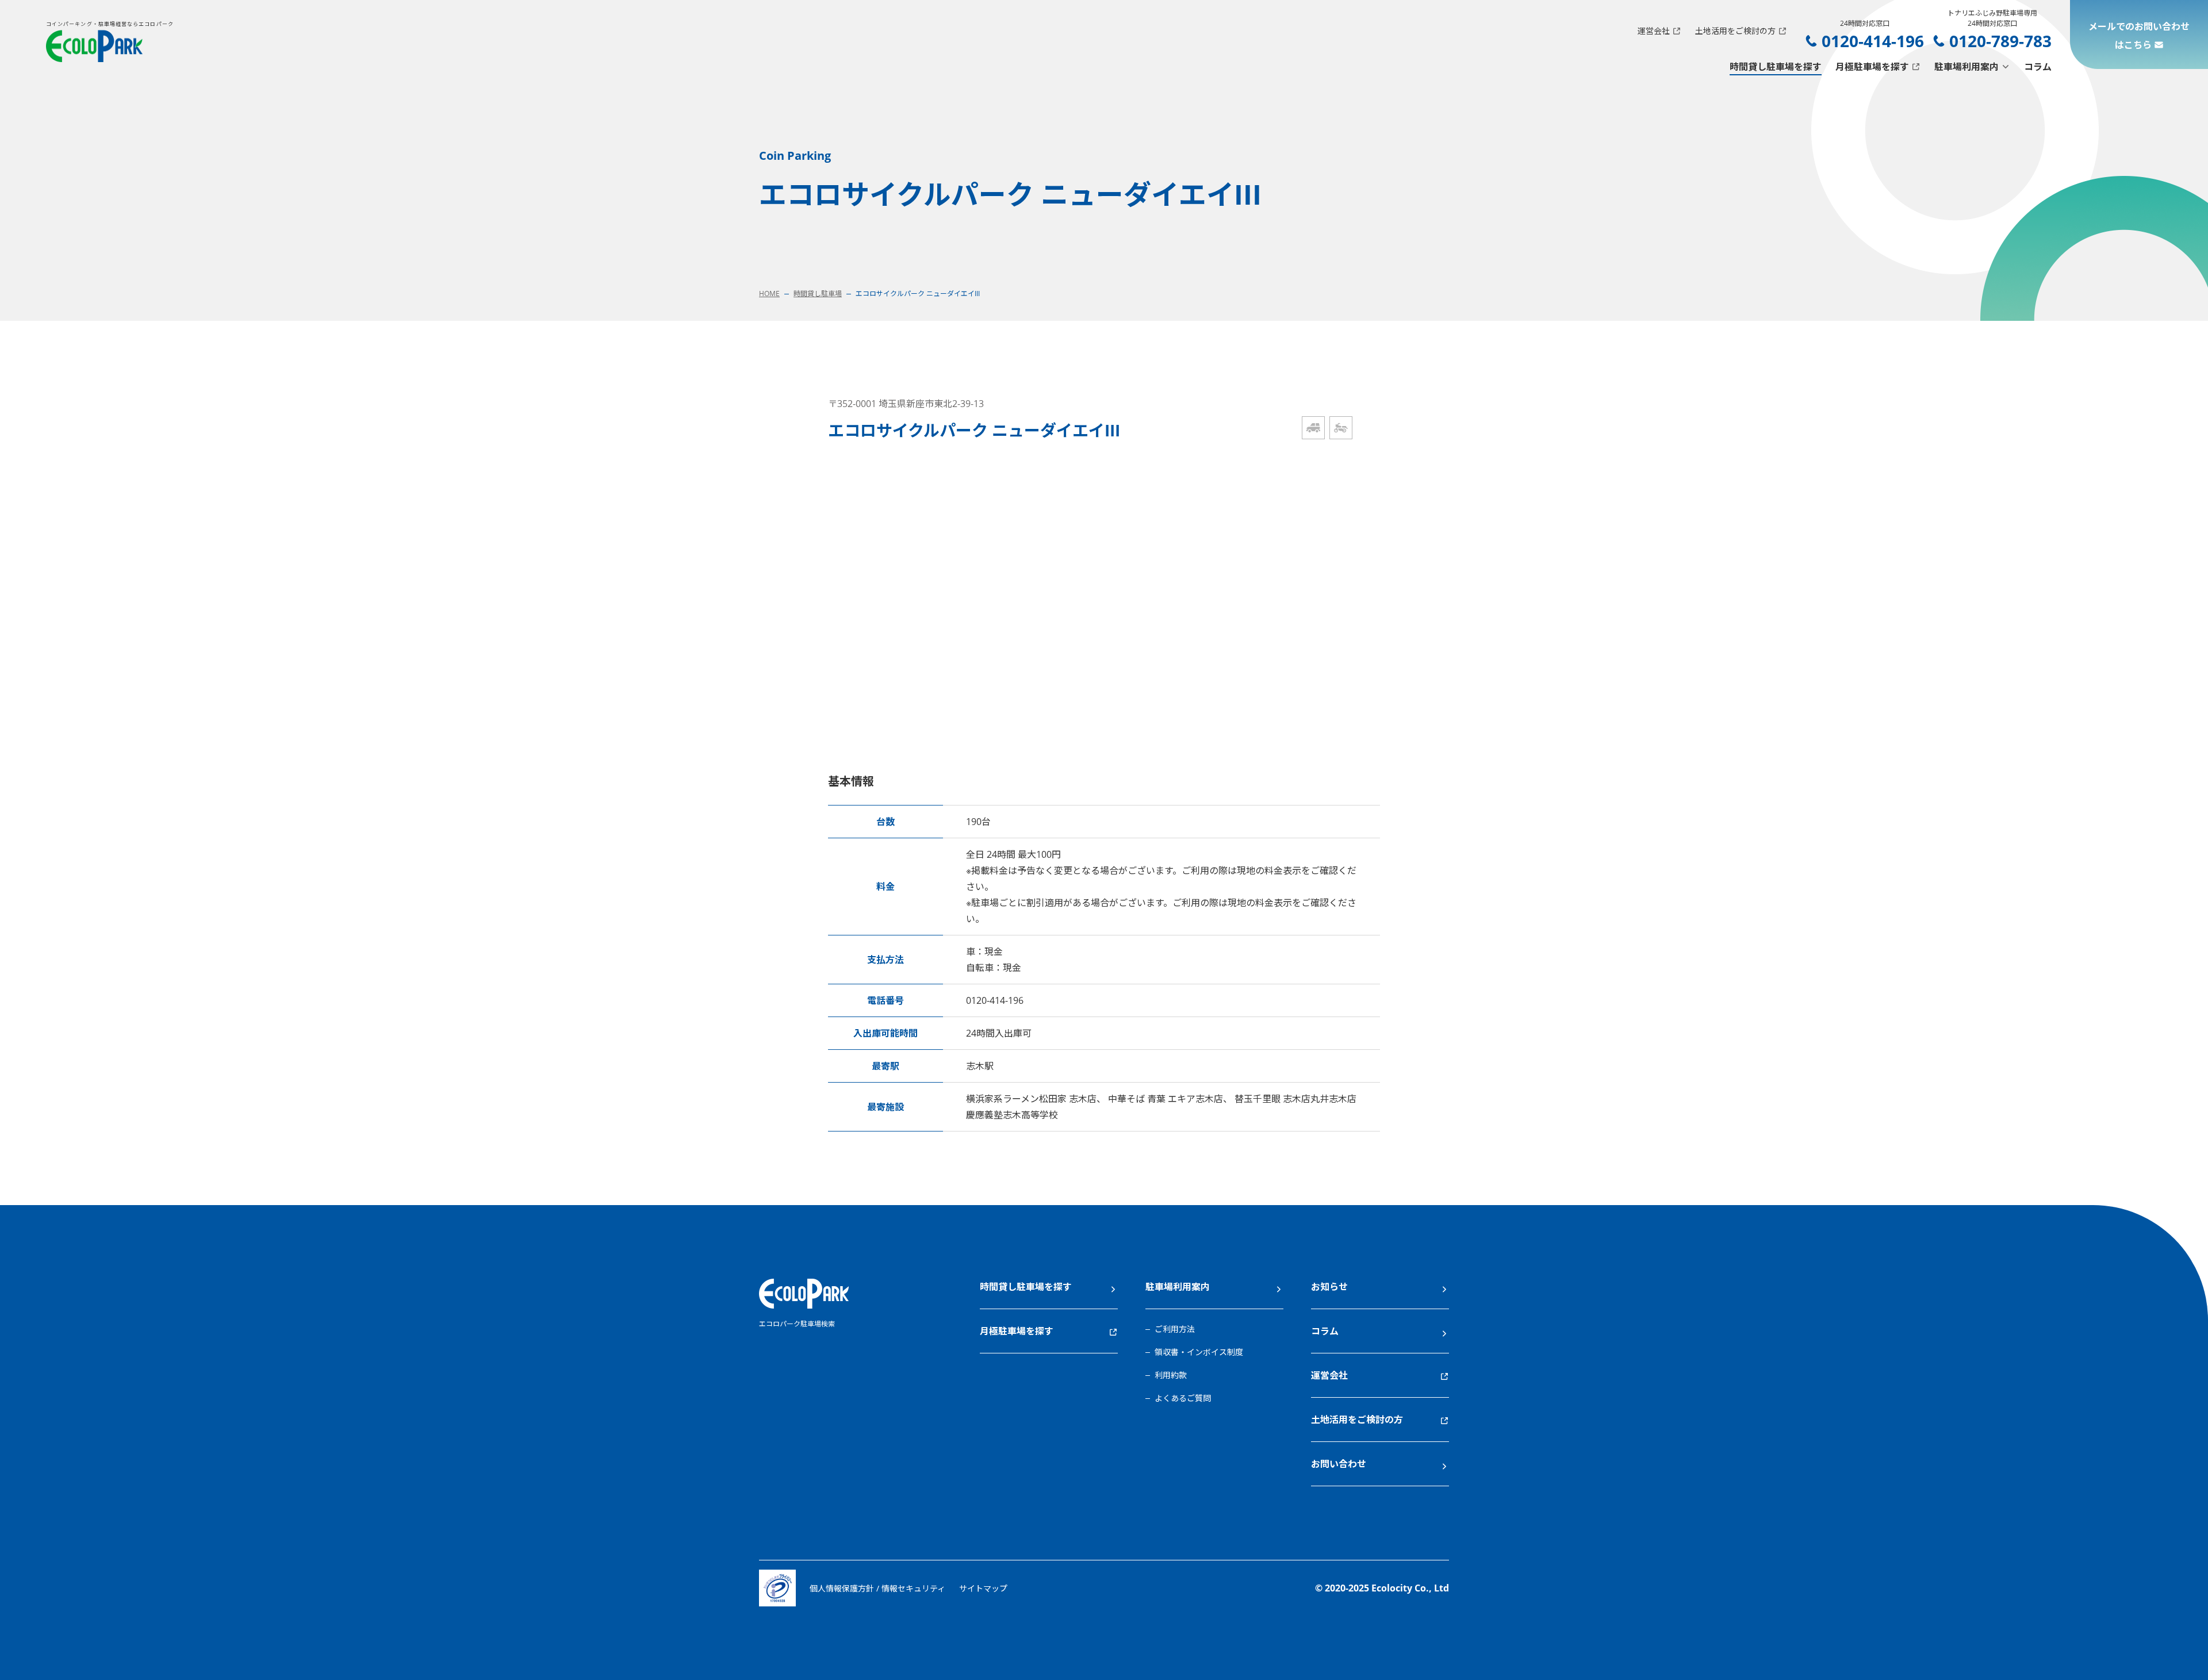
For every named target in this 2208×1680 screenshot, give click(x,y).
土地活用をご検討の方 (1735, 31)
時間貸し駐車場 (818, 294)
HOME (769, 294)
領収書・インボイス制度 (1199, 1352)
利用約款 (1171, 1375)
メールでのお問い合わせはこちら (2139, 36)
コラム (2038, 67)
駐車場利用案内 (1966, 67)
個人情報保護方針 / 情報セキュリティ (877, 1588)
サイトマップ (983, 1588)
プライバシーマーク (777, 1588)
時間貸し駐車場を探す (1776, 67)
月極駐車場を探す (1872, 67)
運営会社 (1654, 31)
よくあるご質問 (1183, 1398)
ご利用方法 (1175, 1329)
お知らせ (1329, 1287)
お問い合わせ (1339, 1464)
